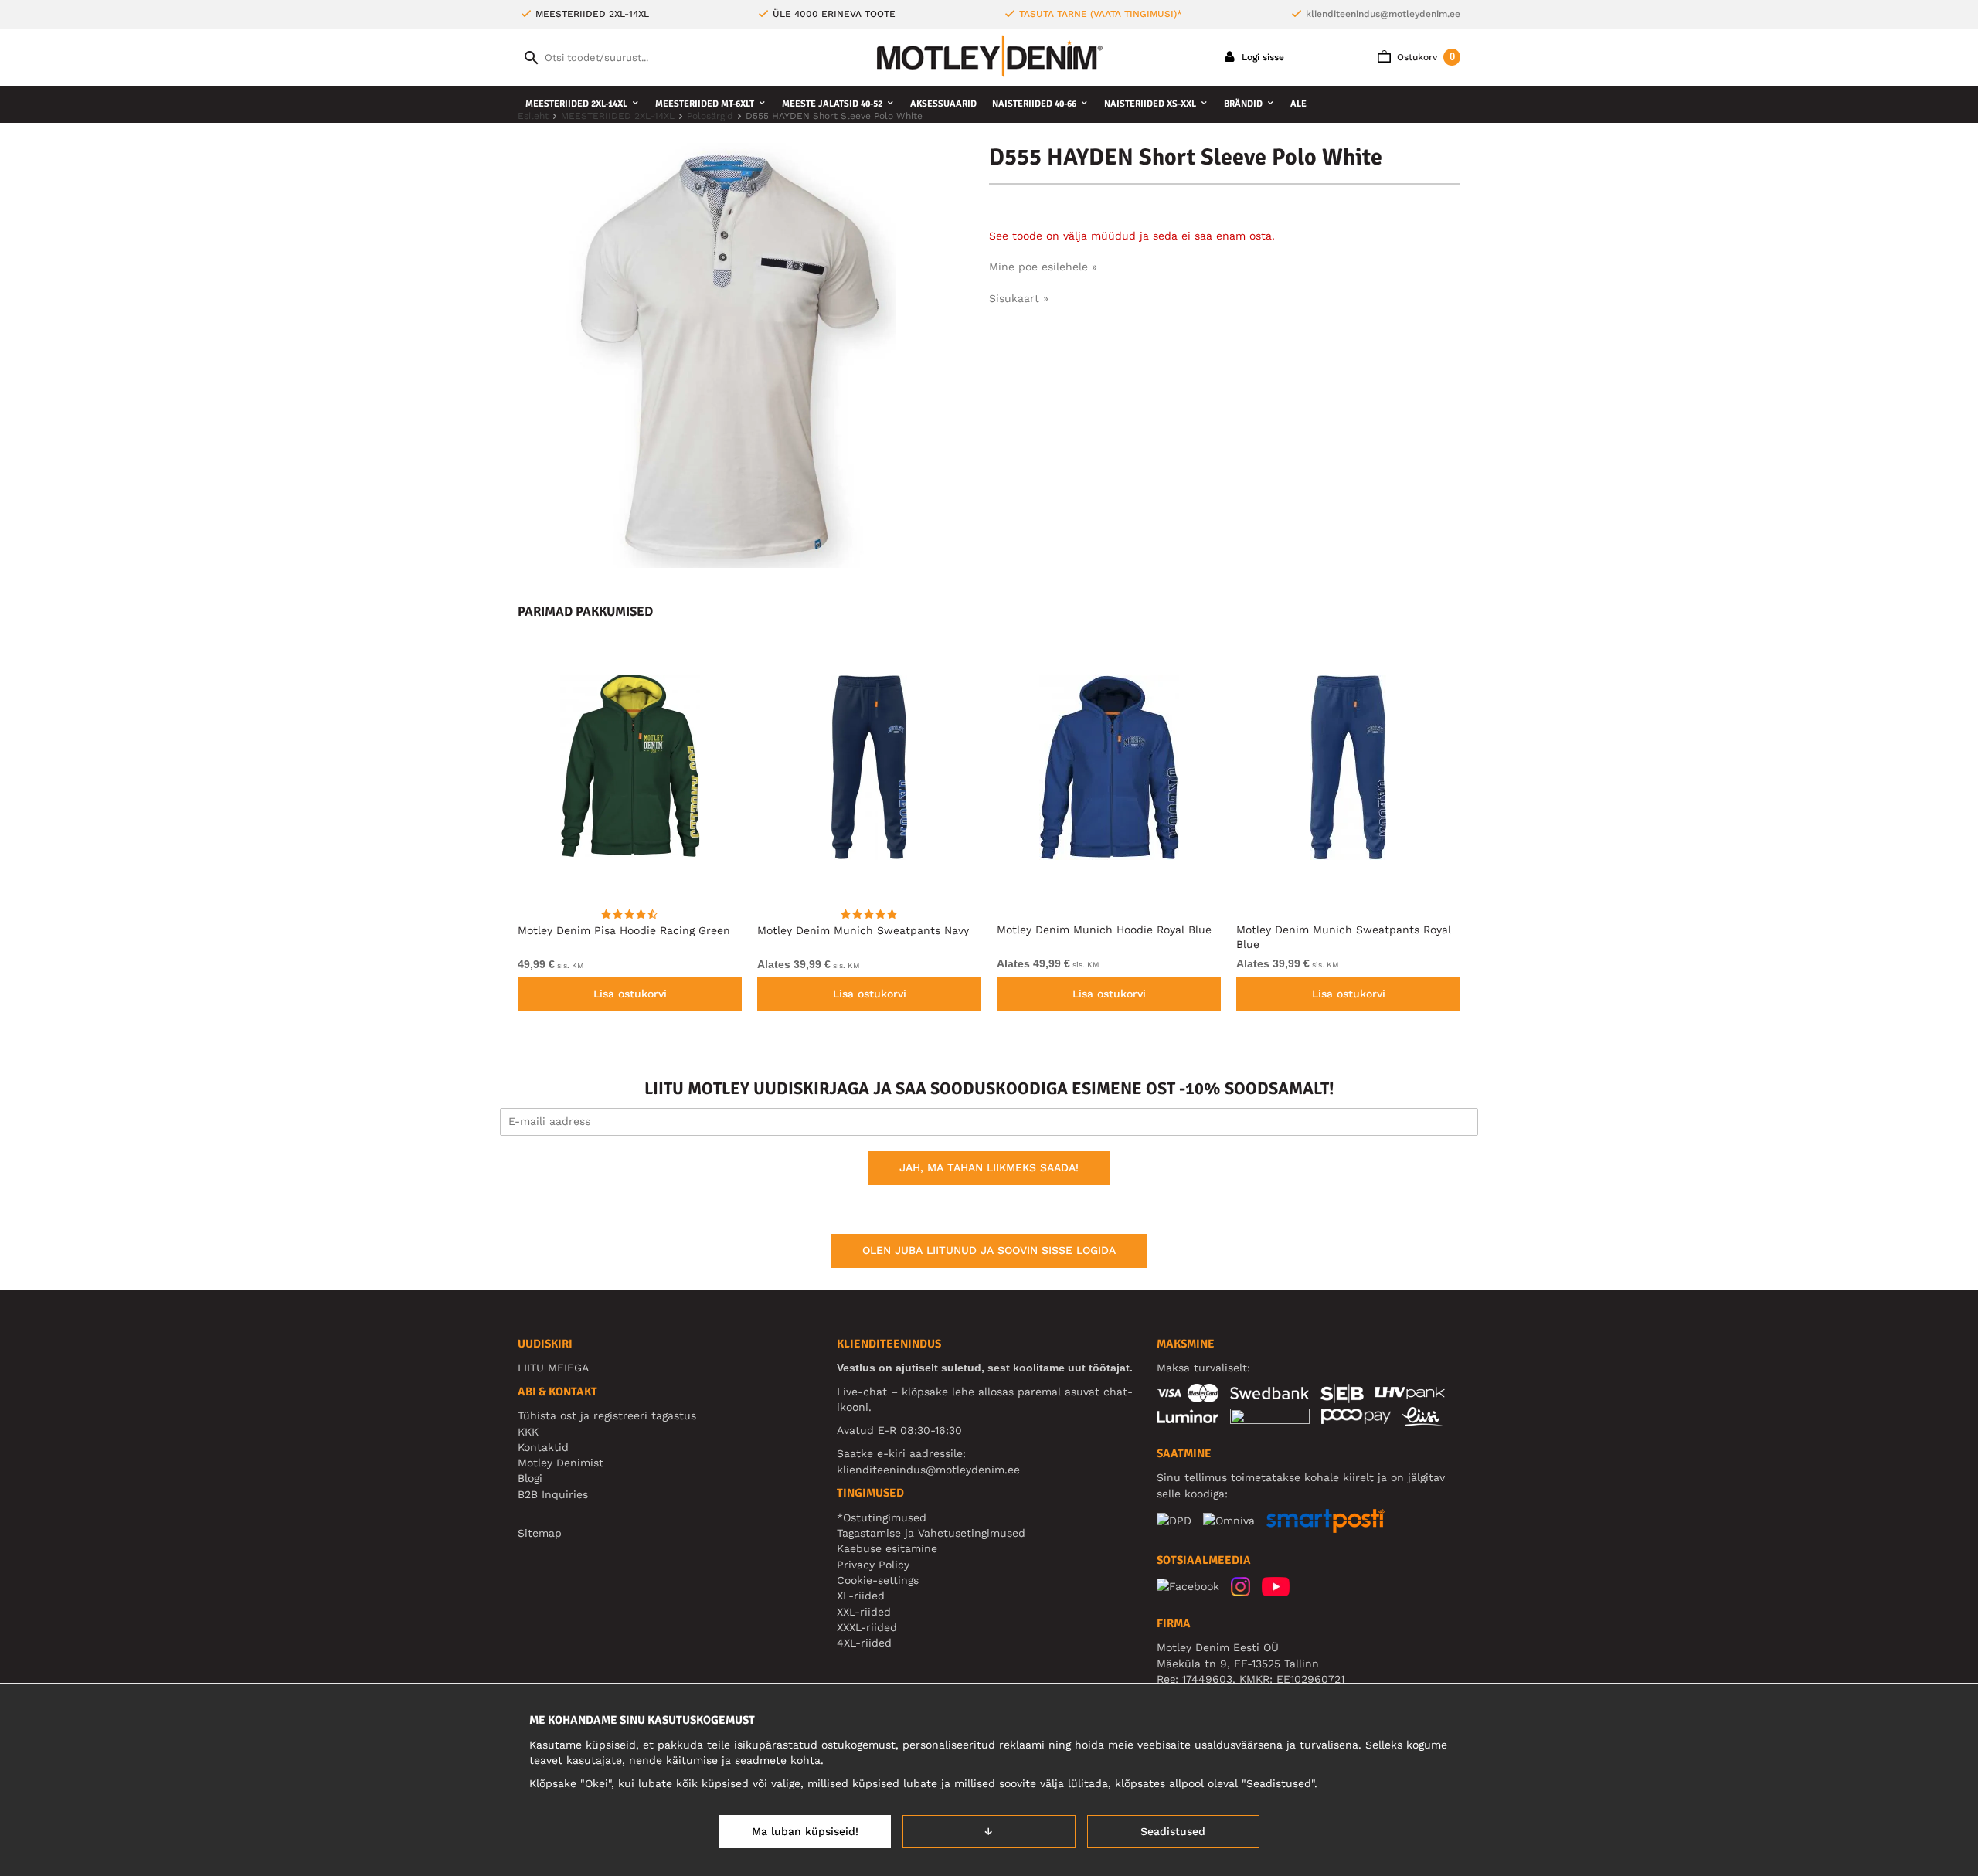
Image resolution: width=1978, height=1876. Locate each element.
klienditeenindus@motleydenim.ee (1383, 14)
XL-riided (861, 1596)
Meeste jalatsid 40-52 (832, 104)
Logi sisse (1261, 57)
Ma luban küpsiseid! (805, 1831)
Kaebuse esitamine (887, 1548)
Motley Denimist (561, 1463)
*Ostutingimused (882, 1517)
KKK (528, 1432)
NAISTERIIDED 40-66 (1034, 104)
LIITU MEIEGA (553, 1368)
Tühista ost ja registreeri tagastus (607, 1415)
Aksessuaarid (943, 104)
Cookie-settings (878, 1580)
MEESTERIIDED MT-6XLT (705, 104)
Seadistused (1173, 1831)
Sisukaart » (1019, 298)
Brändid (1243, 104)
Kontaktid (543, 1447)
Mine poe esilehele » (1043, 267)
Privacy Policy (873, 1565)
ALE (1298, 104)
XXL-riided (864, 1612)
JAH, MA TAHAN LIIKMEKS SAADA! (989, 1167)
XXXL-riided (867, 1627)
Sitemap (540, 1533)
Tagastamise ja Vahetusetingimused (931, 1533)
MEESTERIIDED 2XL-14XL (576, 104)
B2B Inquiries (553, 1494)
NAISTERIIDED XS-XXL (1150, 104)
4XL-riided (864, 1643)
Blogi (530, 1478)
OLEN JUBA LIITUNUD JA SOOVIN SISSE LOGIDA (989, 1250)
